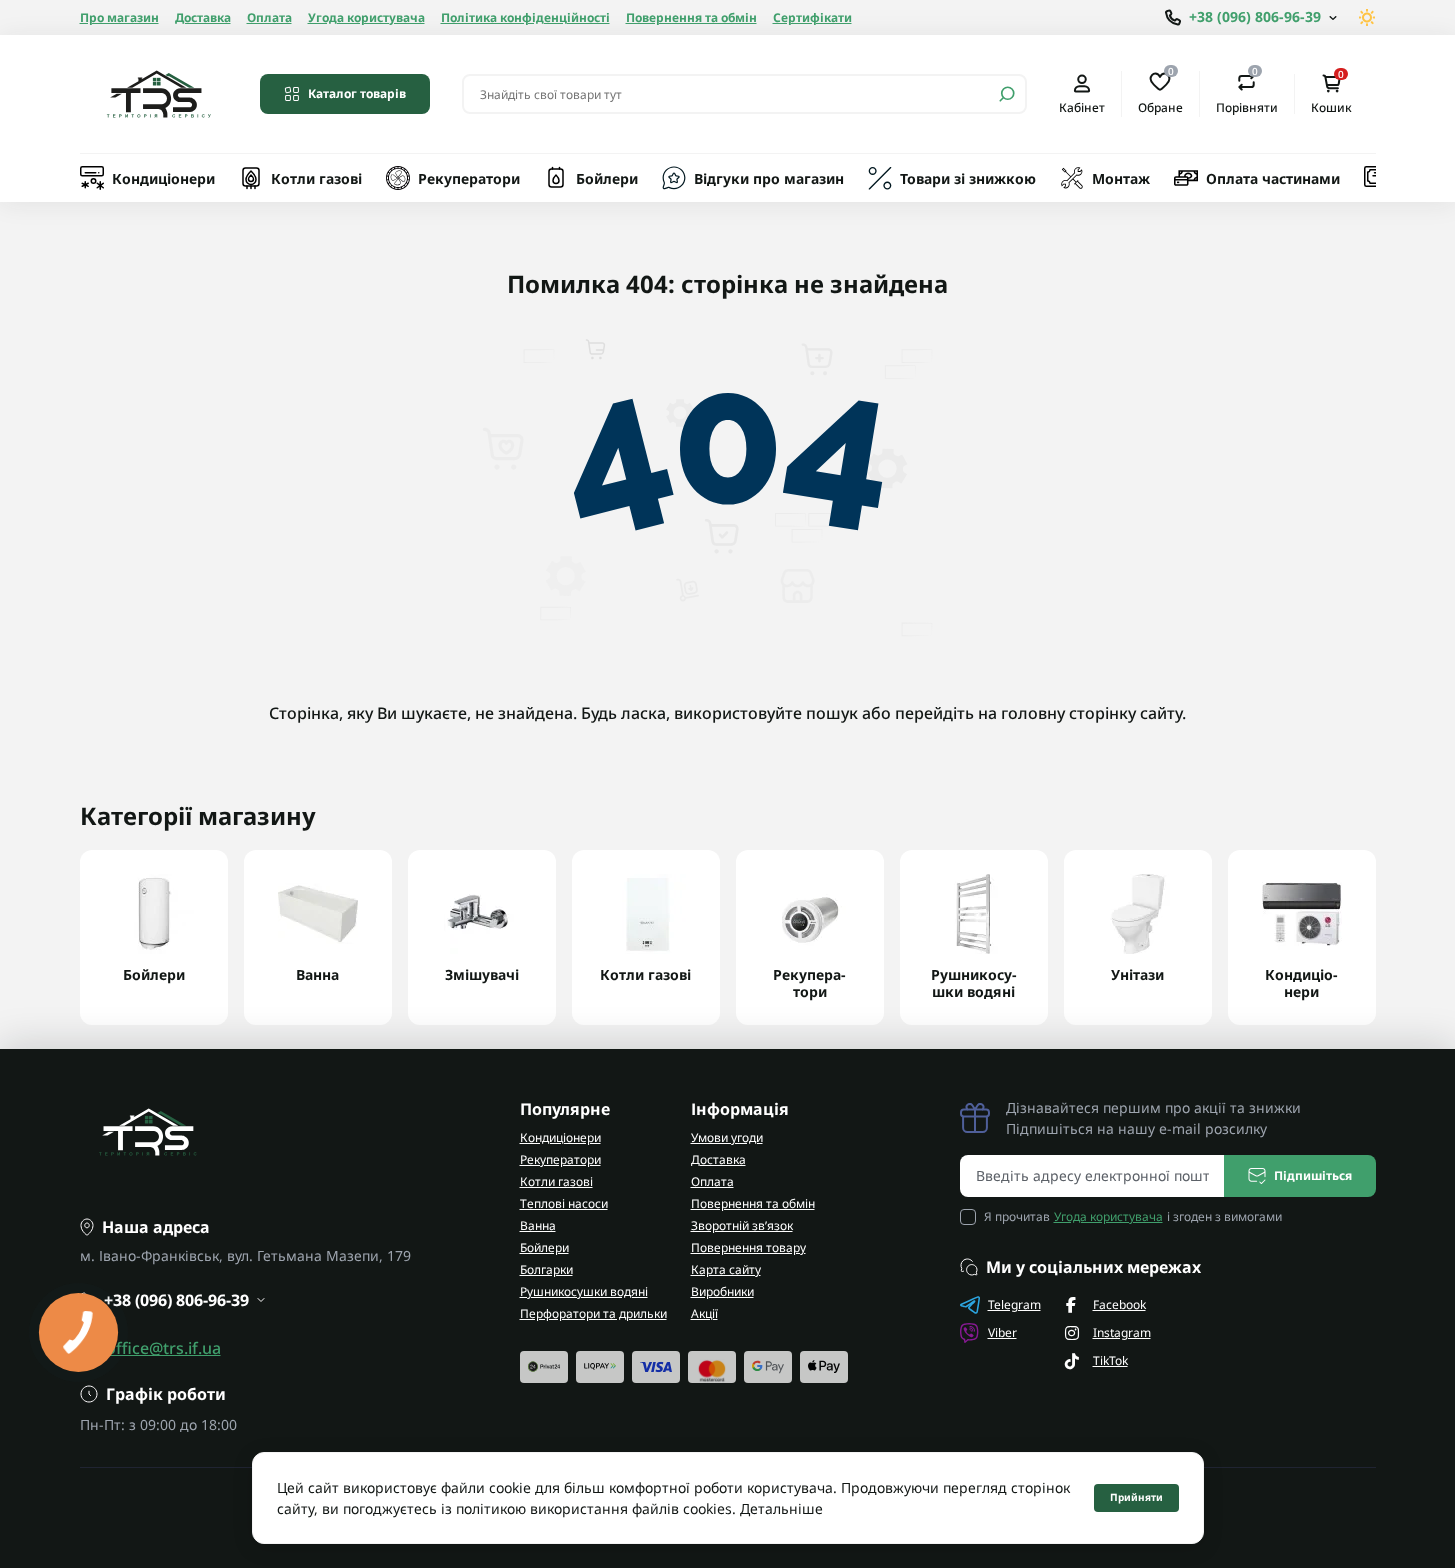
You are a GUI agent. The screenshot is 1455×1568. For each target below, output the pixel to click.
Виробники (722, 1291)
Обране (1160, 93)
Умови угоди (727, 1137)
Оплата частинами (1273, 178)
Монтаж (1121, 178)
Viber (1002, 1332)
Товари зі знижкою (968, 178)
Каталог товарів (357, 93)
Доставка (203, 17)
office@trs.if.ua (163, 1348)
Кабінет (1082, 107)
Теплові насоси (564, 1203)
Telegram (1014, 1304)
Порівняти (1247, 93)
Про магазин (119, 17)
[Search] (1007, 94)
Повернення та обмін (691, 17)
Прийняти (1136, 1497)
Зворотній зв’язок (742, 1225)
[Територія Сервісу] (158, 94)
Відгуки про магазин (769, 178)
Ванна (538, 1225)
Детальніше (781, 1508)
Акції (704, 1313)
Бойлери (607, 178)
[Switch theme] (1367, 17)
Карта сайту (726, 1269)
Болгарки (546, 1269)
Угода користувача (366, 17)
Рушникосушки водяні (584, 1291)
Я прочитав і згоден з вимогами (1133, 1216)
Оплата (269, 17)
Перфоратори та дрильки (593, 1313)
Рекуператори (469, 178)
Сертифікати (812, 17)
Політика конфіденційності (525, 17)
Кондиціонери (163, 178)
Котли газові (316, 178)
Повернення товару (748, 1247)
